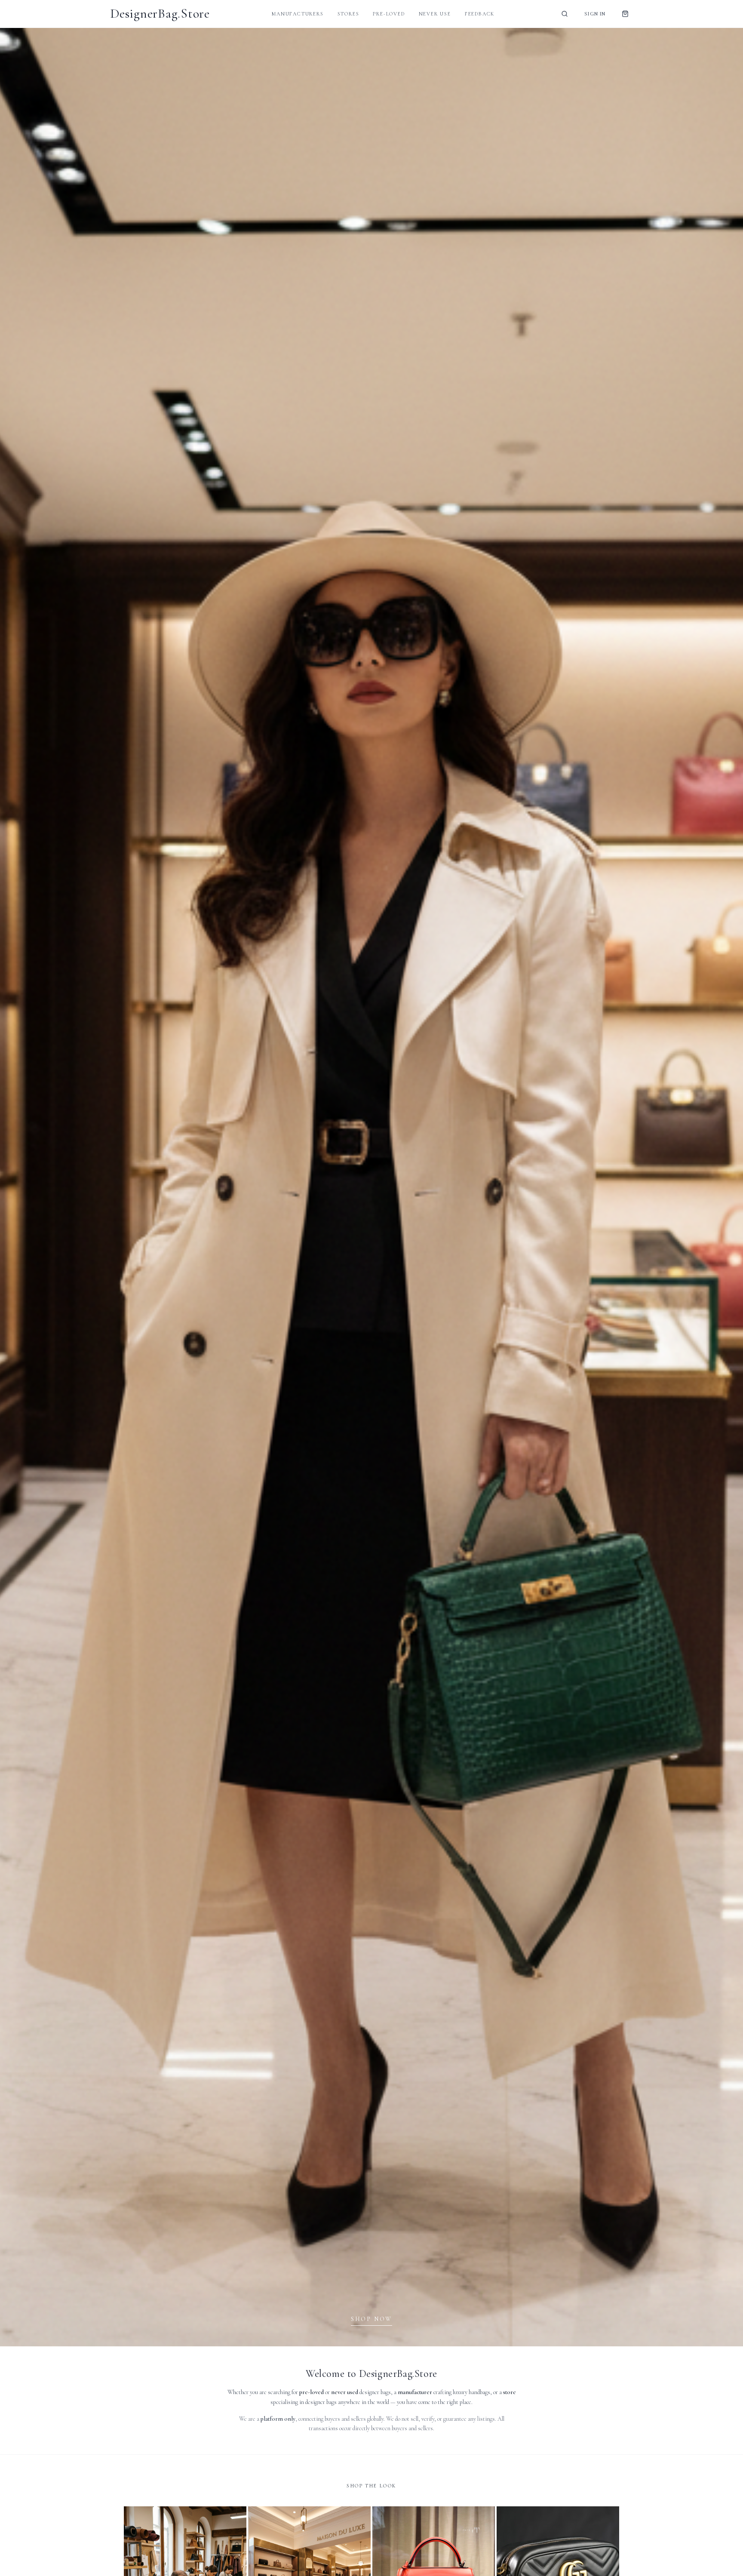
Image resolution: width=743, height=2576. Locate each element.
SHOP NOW (371, 2319)
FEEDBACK (480, 14)
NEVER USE (435, 14)
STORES (348, 14)
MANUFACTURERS (298, 14)
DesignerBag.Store (160, 14)
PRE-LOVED (389, 14)
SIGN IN (595, 14)
